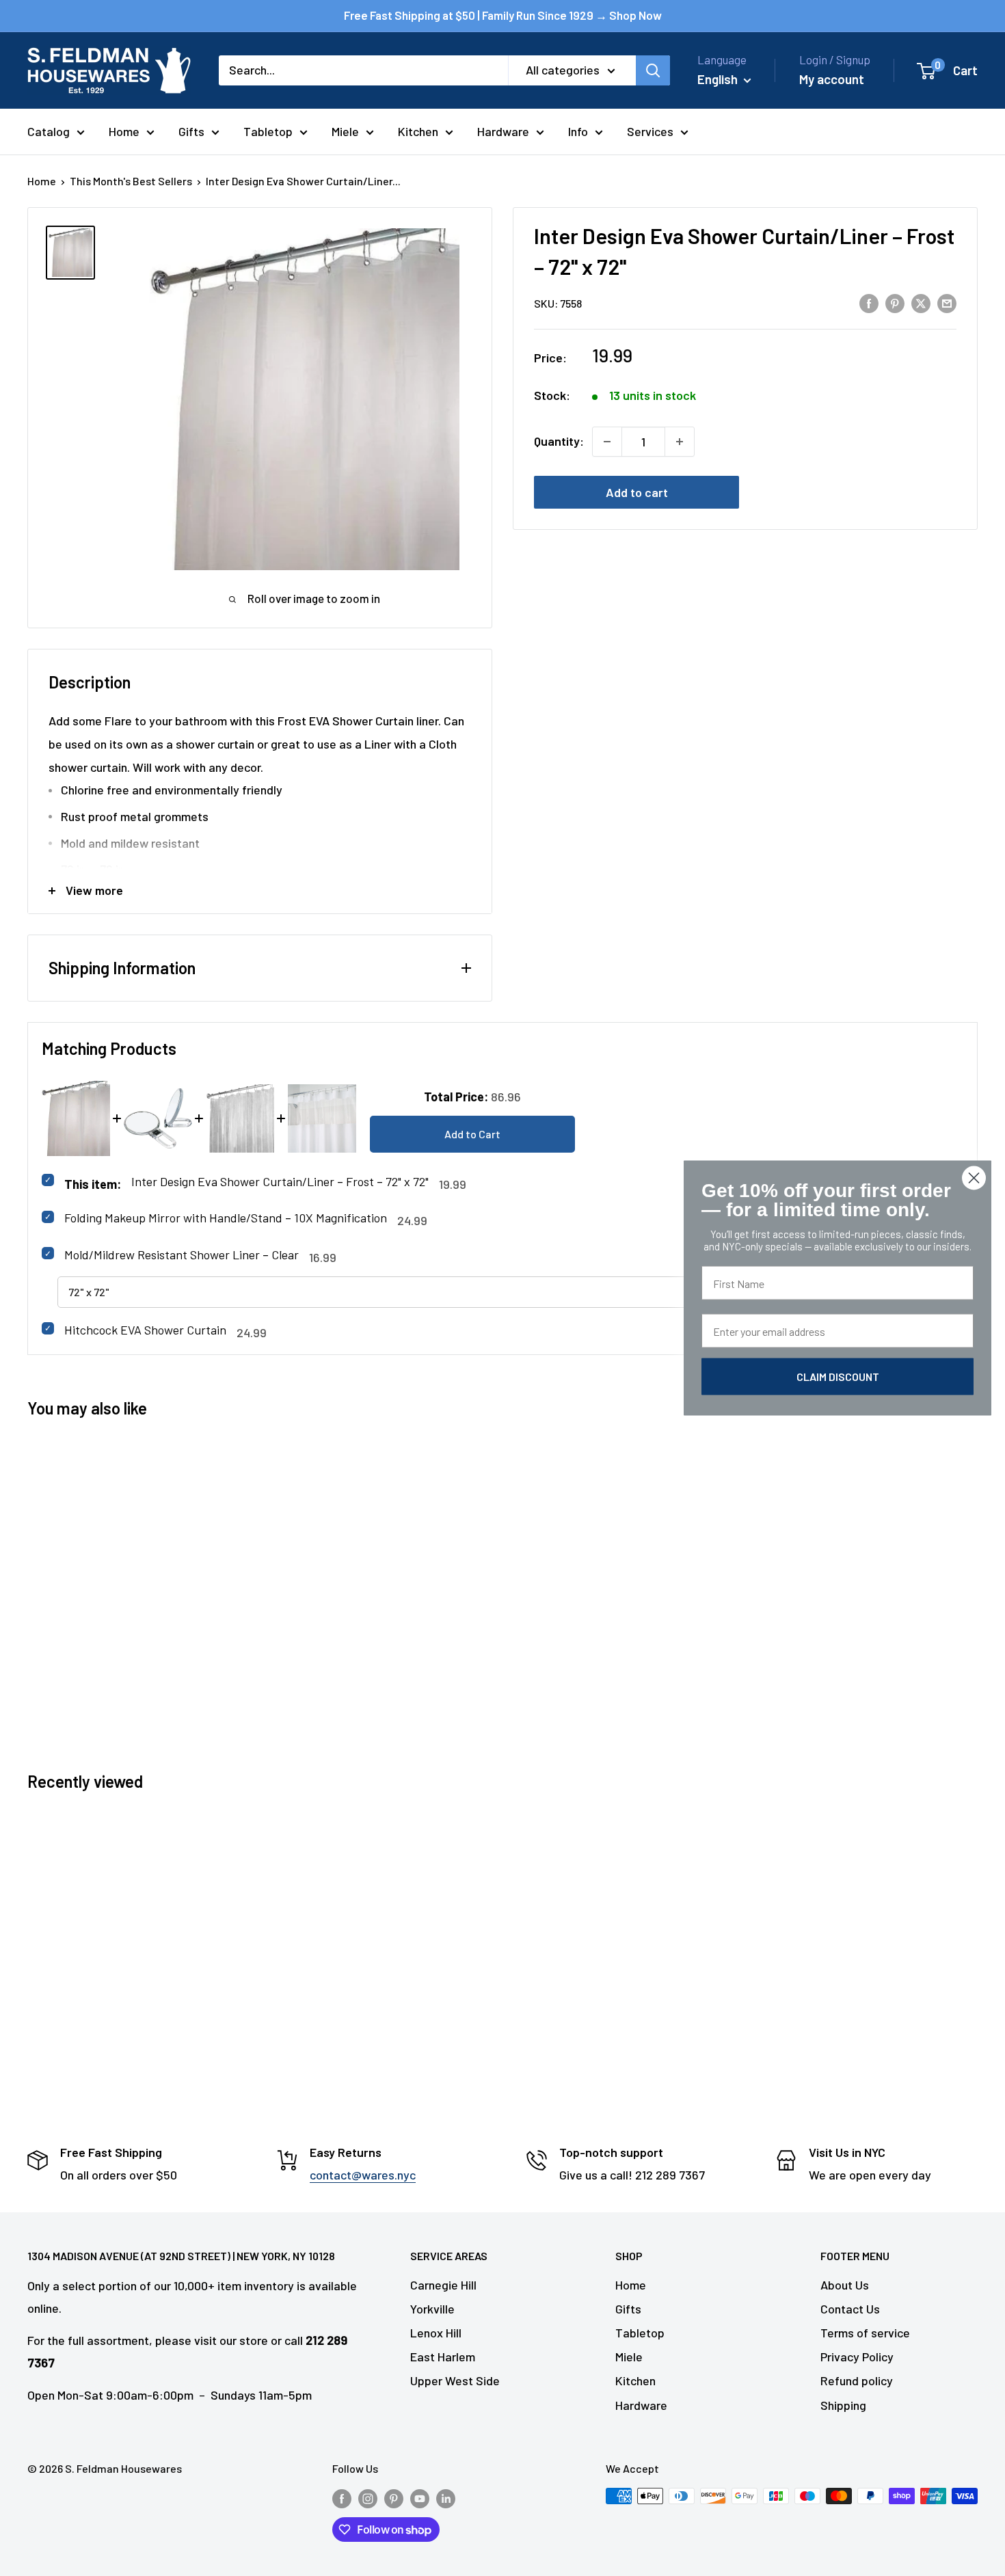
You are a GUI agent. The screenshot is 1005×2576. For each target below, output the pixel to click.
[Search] (653, 70)
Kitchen (418, 131)
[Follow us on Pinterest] (394, 2498)
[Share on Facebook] (869, 302)
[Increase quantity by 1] (680, 442)
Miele (345, 131)
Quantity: (559, 441)
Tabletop (268, 131)
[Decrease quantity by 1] (607, 442)
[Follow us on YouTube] (420, 2498)
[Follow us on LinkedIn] (446, 2498)
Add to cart (637, 492)
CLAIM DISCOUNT (838, 1377)
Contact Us (850, 2309)
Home (124, 131)
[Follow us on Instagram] (368, 2498)
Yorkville (432, 2309)
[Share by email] (947, 302)
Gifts (191, 131)
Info (578, 131)
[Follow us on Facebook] (342, 2498)
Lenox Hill (436, 2333)
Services (650, 131)
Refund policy (857, 2380)
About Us (845, 2285)
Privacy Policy (857, 2357)
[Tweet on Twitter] (921, 302)
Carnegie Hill (443, 2285)
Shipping (843, 2405)
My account (832, 79)
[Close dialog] (974, 1178)
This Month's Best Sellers (131, 181)
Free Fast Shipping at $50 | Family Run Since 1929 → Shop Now (503, 15)
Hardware (503, 131)
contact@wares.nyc (363, 2175)
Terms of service (865, 2333)
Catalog (49, 131)
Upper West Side (455, 2380)
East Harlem (443, 2357)
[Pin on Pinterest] (895, 302)
